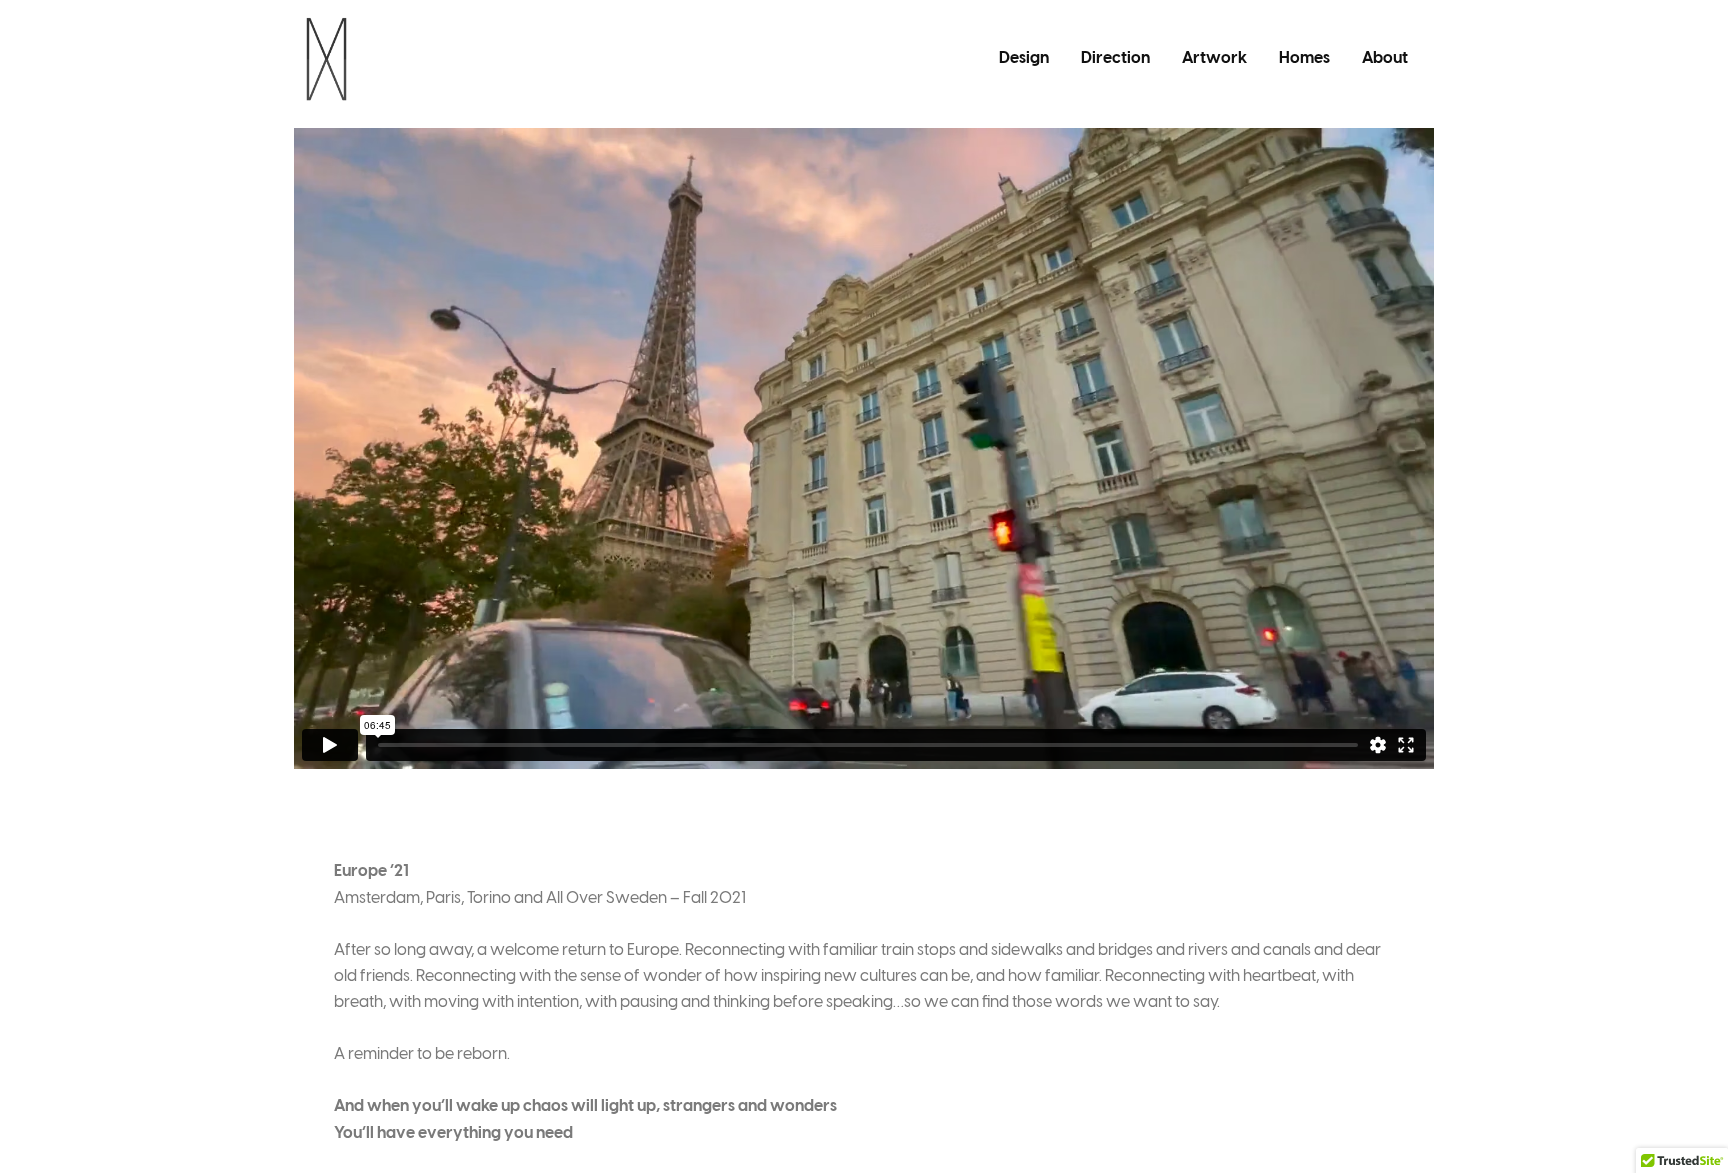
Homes (1304, 58)
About (1385, 58)
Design (1024, 58)
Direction (1115, 58)
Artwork (1214, 58)
